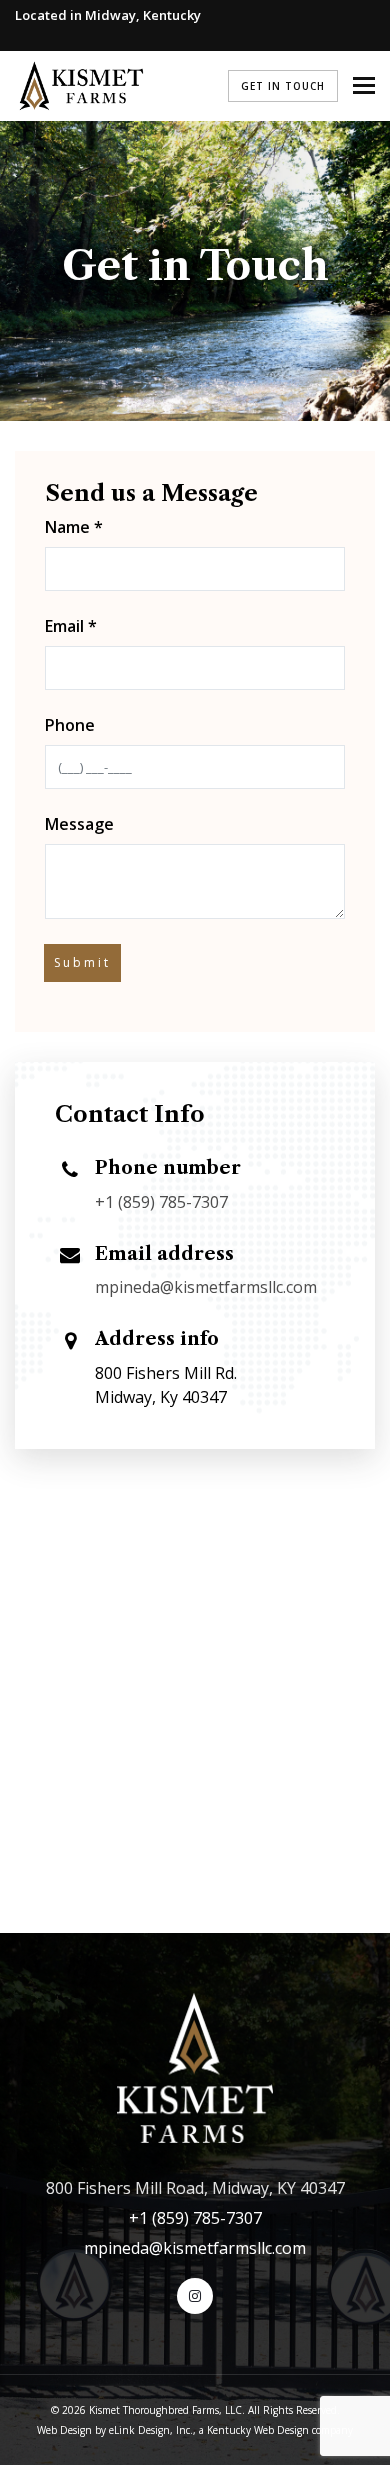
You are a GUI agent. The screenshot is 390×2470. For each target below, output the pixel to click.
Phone (70, 725)
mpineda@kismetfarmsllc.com (206, 1287)
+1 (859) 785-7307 (161, 1202)
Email (71, 626)
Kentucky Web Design (258, 2430)
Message (79, 824)
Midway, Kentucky (143, 15)
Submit (82, 962)
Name (74, 527)
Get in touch (283, 86)
